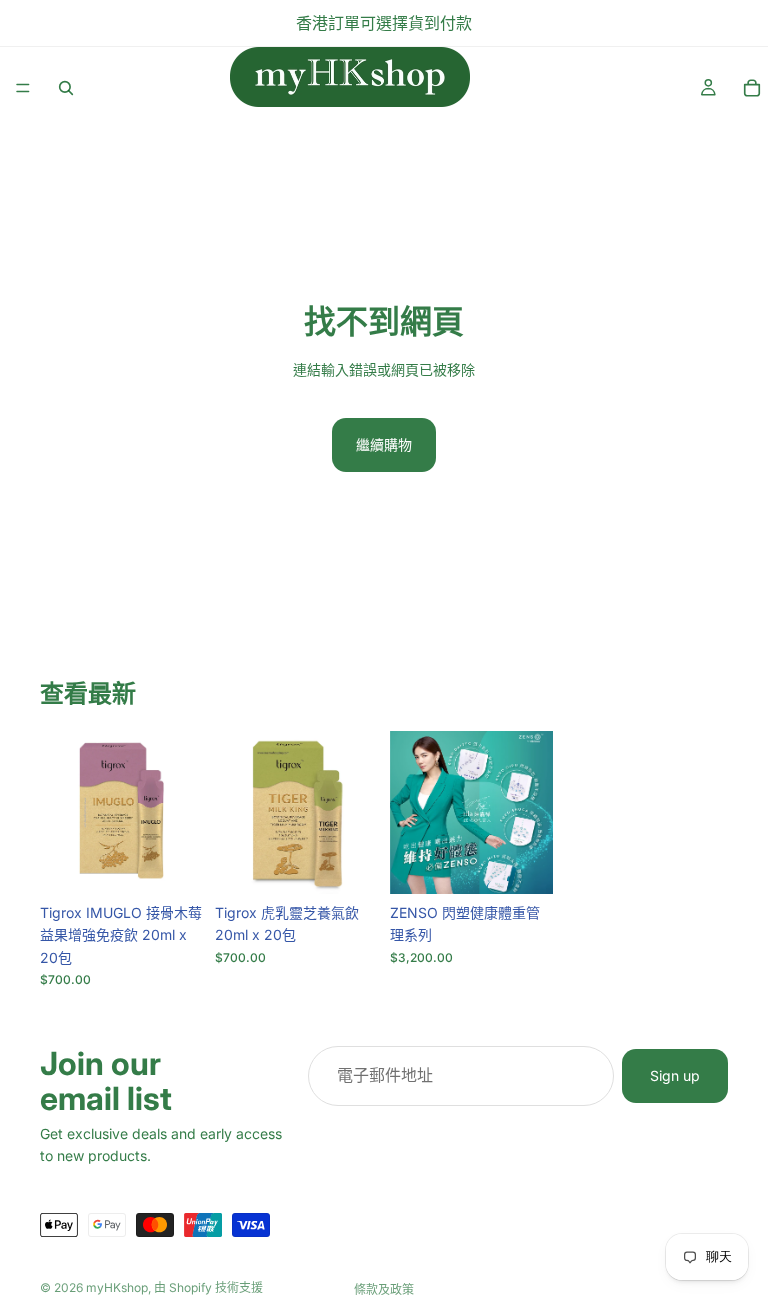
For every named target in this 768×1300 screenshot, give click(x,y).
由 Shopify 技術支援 (208, 1287)
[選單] (23, 88)
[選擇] (522, 863)
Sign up (675, 1075)
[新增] (172, 863)
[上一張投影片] (412, 812)
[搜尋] (66, 88)
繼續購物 (384, 444)
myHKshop (117, 1287)
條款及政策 (384, 1289)
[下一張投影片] (531, 812)
